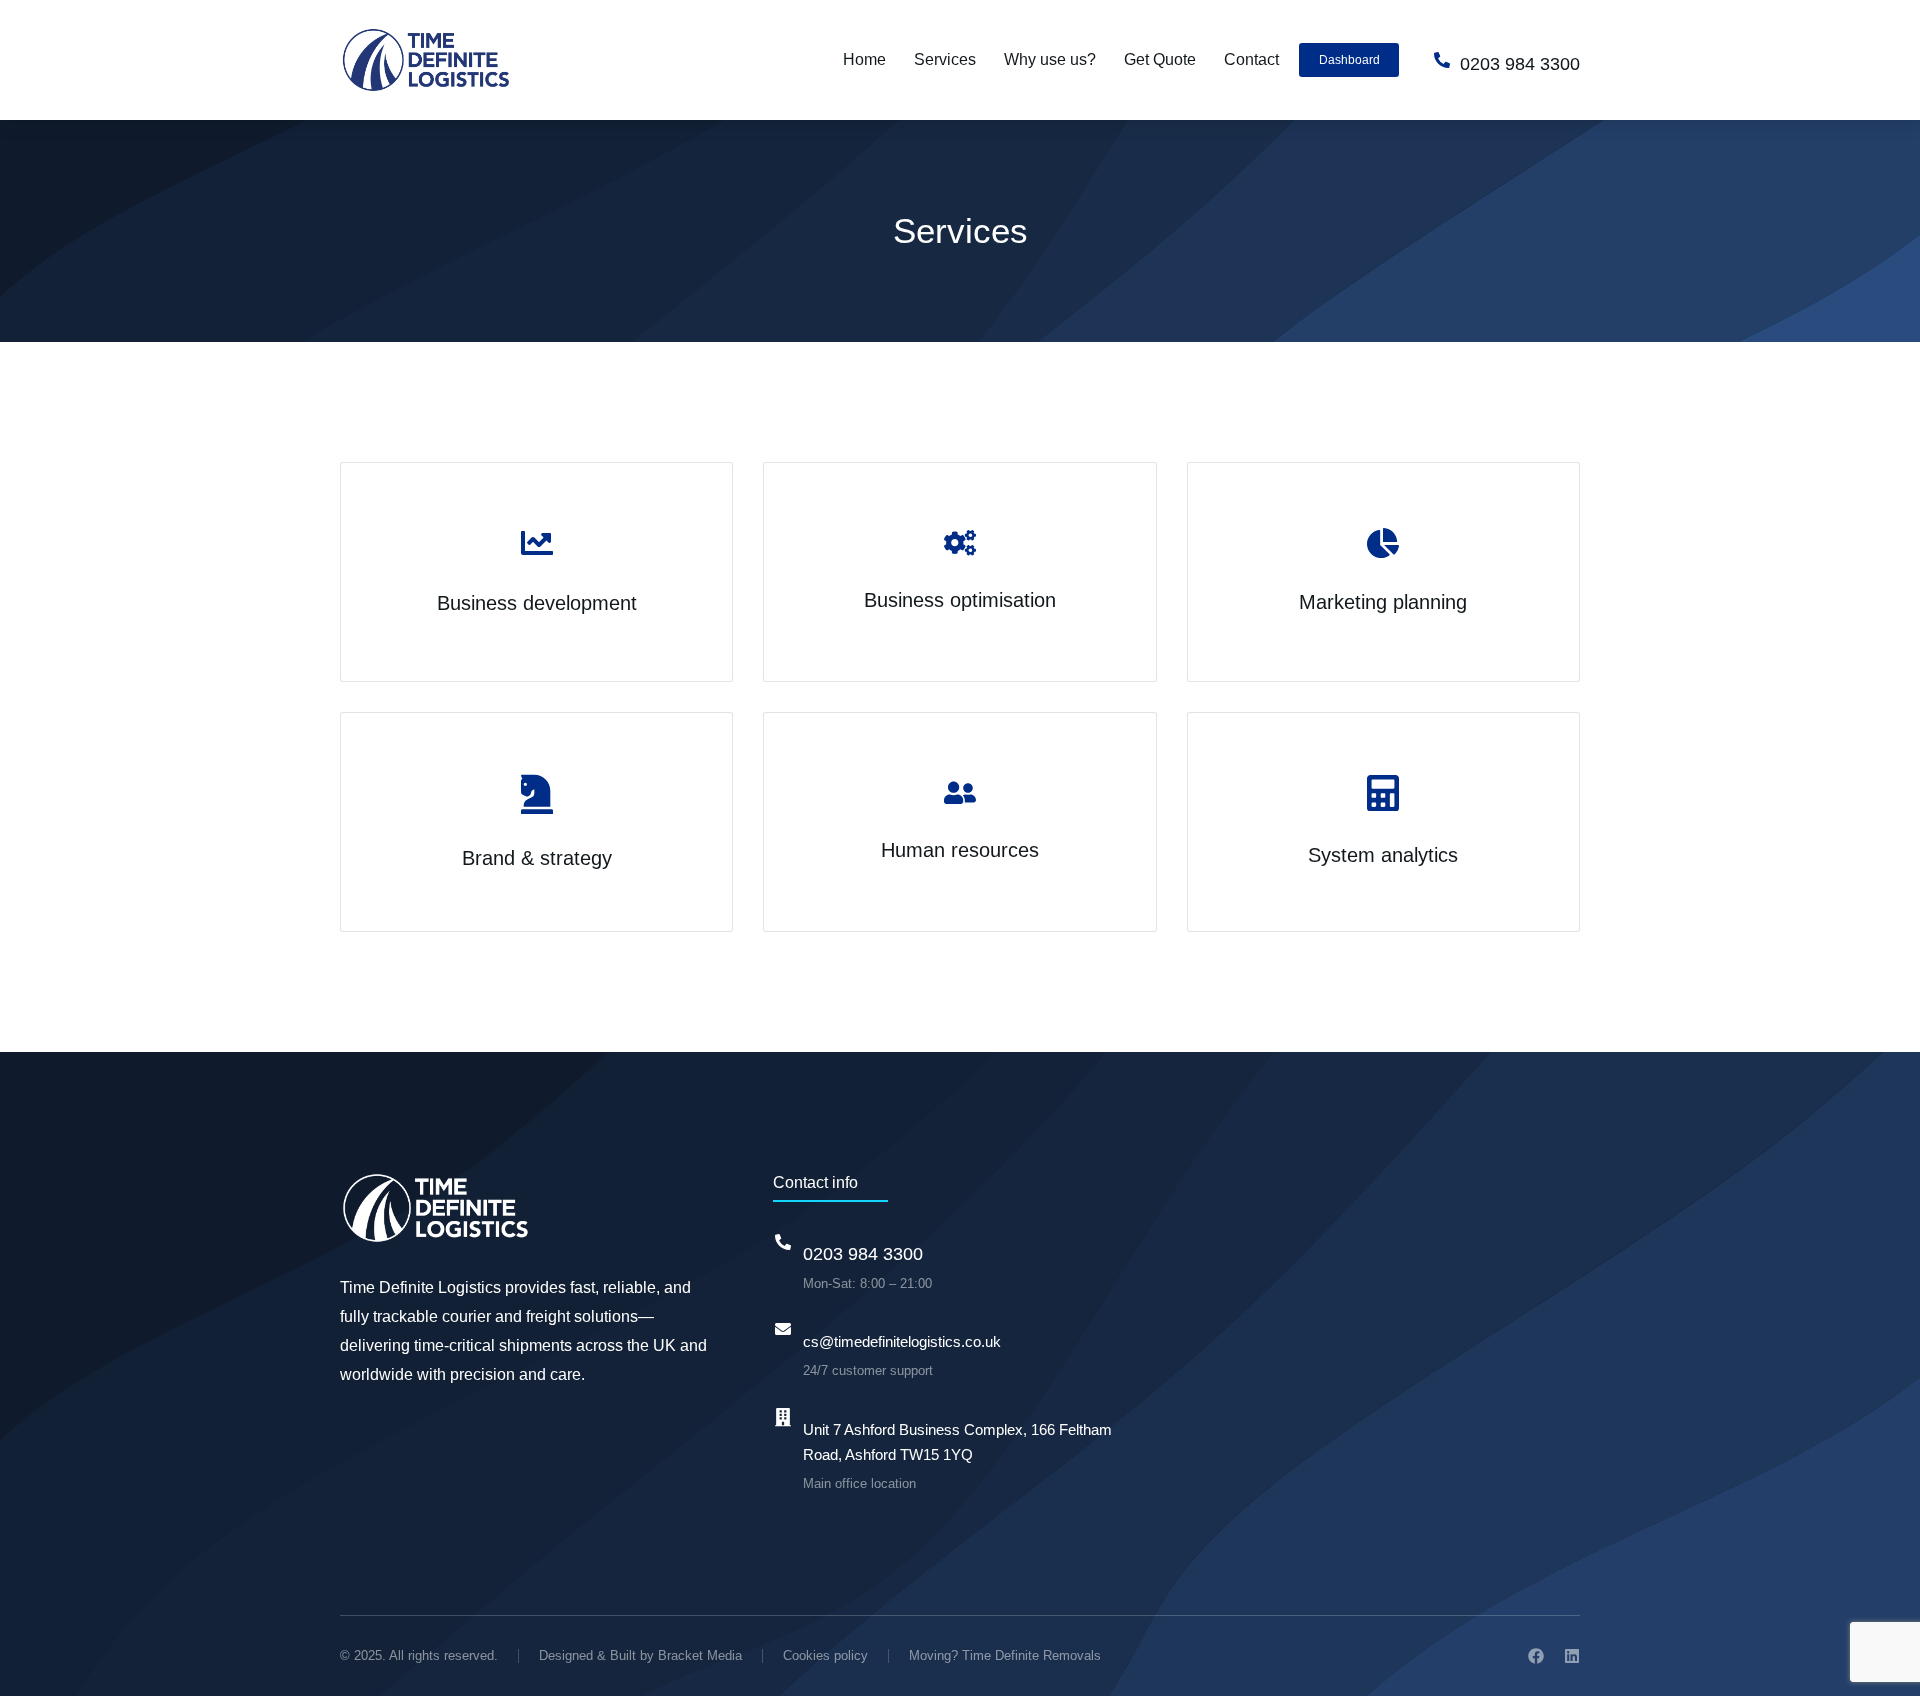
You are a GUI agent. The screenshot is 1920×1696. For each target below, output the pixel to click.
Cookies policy (825, 1655)
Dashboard (1349, 60)
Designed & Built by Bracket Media (640, 1655)
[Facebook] (1536, 1656)
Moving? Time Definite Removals (1005, 1655)
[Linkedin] (1572, 1656)
